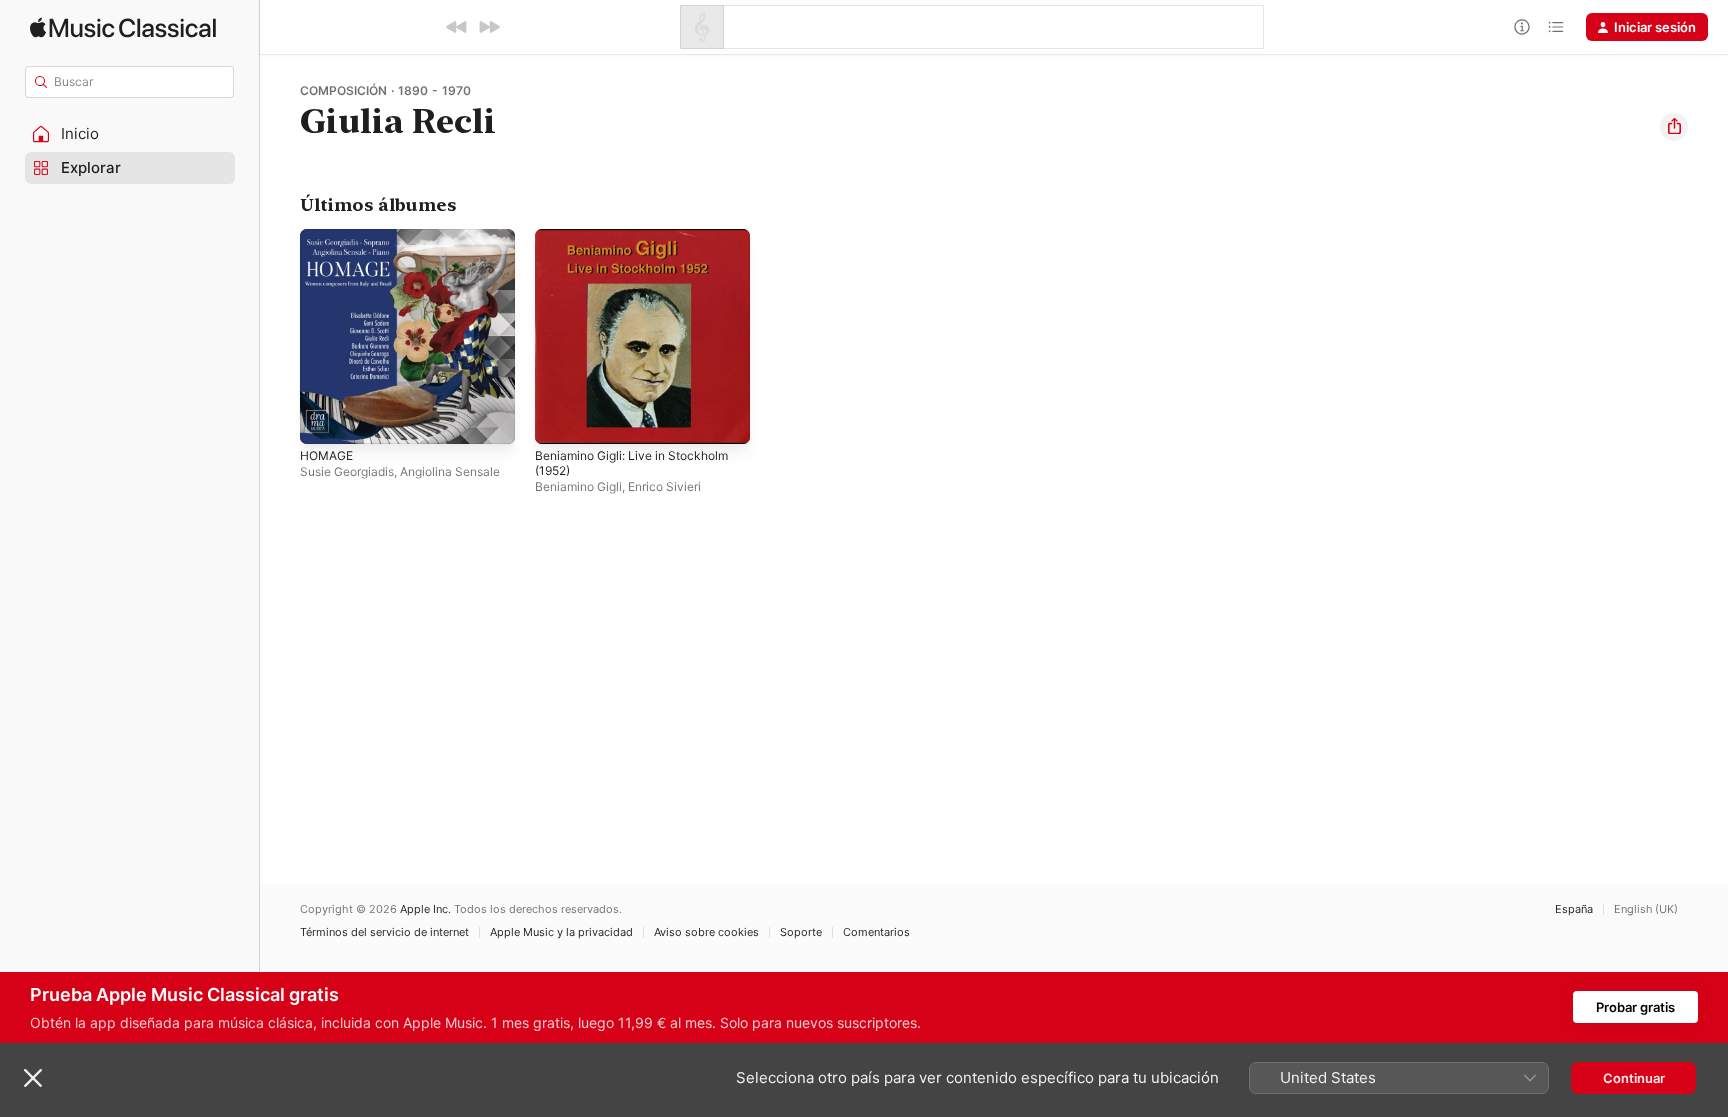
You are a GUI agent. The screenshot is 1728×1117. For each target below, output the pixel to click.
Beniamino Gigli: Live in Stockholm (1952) (641, 245)
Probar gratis (1635, 1007)
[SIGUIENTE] (489, 27)
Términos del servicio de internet (384, 932)
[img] (123, 27)
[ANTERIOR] (457, 27)
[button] (130, 134)
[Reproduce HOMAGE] (325, 419)
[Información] (1522, 27)
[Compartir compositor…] (1674, 127)
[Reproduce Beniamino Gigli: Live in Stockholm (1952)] (560, 419)
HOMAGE (329, 237)
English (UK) (1646, 909)
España (1574, 909)
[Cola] (1556, 27)
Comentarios (876, 932)
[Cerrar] (33, 1078)
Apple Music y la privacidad (561, 932)
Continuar (1634, 1078)
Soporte (801, 932)
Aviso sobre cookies (706, 932)
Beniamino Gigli (578, 486)
